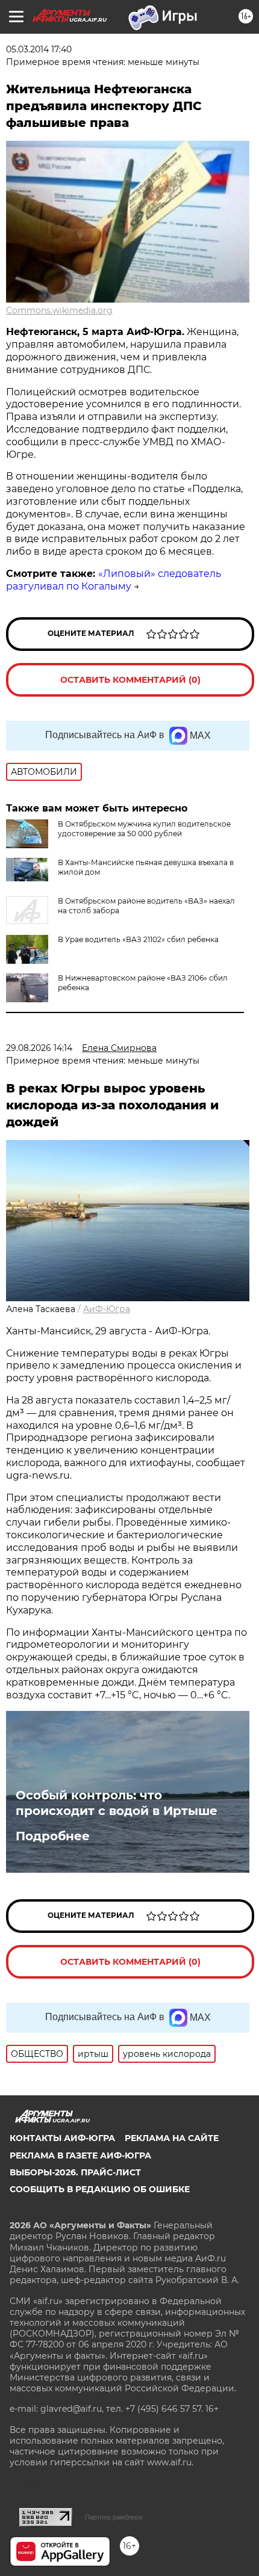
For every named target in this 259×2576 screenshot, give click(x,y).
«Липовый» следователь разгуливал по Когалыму (114, 580)
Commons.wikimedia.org (59, 310)
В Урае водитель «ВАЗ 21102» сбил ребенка (138, 939)
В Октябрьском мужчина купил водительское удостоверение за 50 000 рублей (144, 829)
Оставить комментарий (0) (130, 680)
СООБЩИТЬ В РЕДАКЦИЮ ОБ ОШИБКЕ (100, 2189)
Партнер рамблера (114, 2517)
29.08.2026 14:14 (39, 1048)
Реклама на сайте (172, 2138)
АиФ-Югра (107, 1309)
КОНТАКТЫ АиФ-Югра (62, 2138)
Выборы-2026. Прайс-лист (75, 2172)
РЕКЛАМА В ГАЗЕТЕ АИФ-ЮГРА (80, 2155)
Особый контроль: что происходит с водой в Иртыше (117, 1803)
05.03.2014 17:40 (39, 49)
